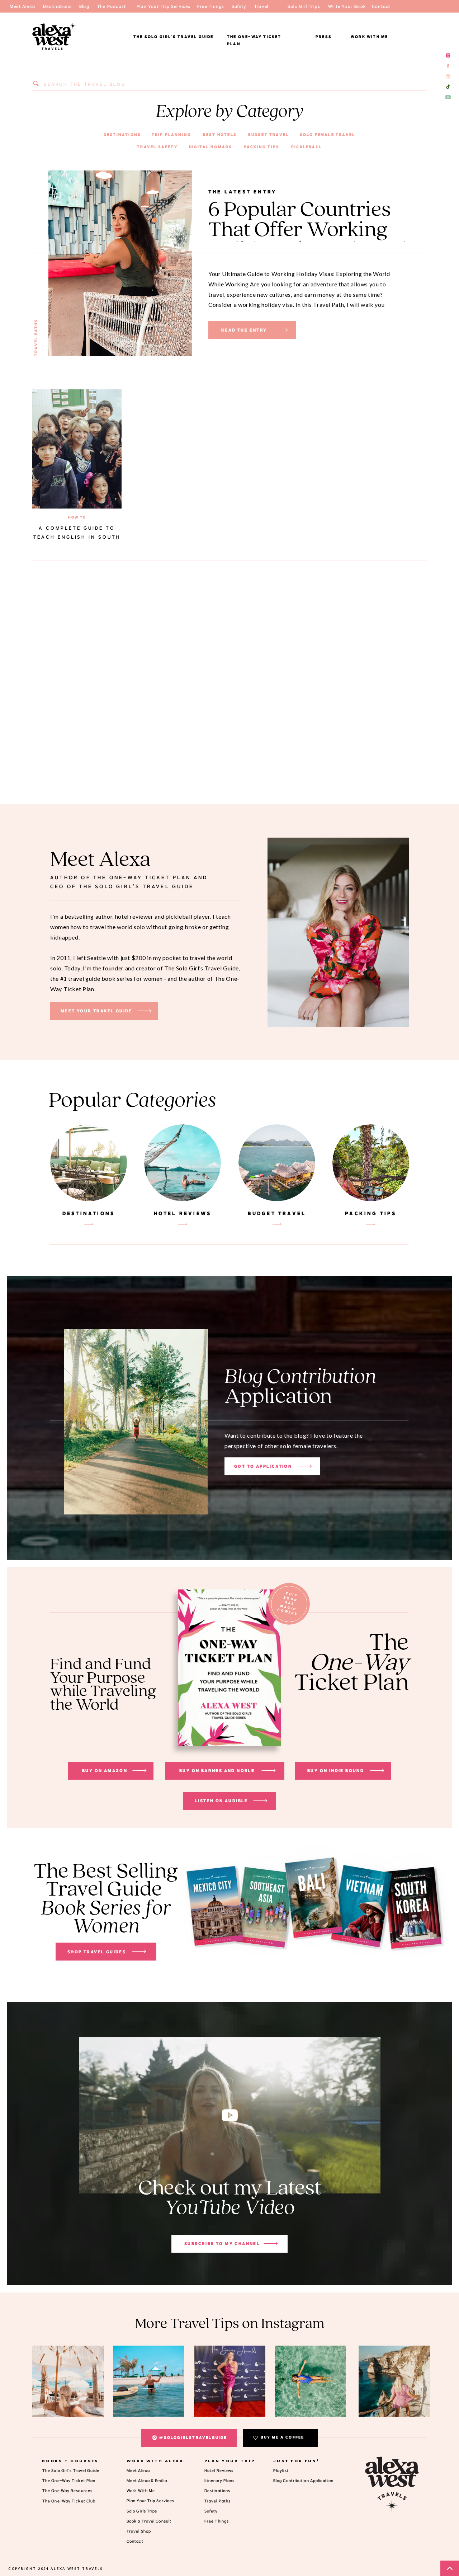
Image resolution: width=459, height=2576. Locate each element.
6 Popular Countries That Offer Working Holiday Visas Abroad (307, 230)
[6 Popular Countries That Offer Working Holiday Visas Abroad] (281, 330)
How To (77, 517)
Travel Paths (36, 338)
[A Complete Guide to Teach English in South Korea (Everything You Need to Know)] (77, 449)
